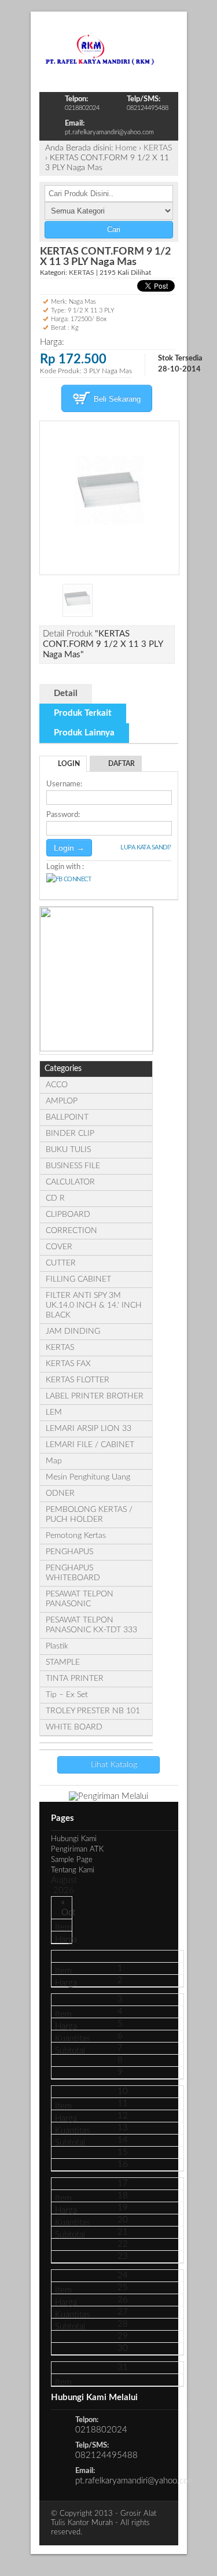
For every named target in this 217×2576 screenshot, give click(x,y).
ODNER (60, 1493)
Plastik (57, 1646)
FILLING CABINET (78, 1279)
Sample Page (72, 1860)
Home (126, 148)
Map (54, 1461)
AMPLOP (62, 1101)
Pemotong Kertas (76, 1536)
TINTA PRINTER (75, 1679)
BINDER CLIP (70, 1134)
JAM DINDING (73, 1331)
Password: (63, 815)
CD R (55, 1198)
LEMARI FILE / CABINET (90, 1445)
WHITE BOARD (74, 1727)
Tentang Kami (73, 1870)
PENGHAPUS (69, 1552)
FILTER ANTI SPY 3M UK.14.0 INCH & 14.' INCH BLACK (94, 1305)
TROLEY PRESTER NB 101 (93, 1711)
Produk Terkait (83, 713)
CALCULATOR (70, 1182)
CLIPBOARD (68, 1215)
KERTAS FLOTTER (78, 1380)
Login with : (65, 867)
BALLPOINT (67, 1117)
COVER (59, 1247)
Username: (64, 784)
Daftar (122, 764)
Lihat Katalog (113, 1765)
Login (69, 764)
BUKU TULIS (68, 1150)
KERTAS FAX (68, 1364)
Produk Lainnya (84, 733)
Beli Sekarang (116, 399)
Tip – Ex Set (67, 1695)
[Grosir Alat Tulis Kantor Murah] (100, 62)
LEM (54, 1412)
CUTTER (61, 1263)
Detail (66, 693)
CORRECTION (71, 1231)
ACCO (57, 1085)
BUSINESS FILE (73, 1166)
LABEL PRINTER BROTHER (95, 1396)
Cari (113, 229)
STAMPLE (63, 1662)
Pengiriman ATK (77, 1850)
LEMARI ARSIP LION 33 (89, 1429)
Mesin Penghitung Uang (88, 1477)
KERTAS (158, 148)
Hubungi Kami (74, 1839)
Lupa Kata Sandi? (146, 847)
